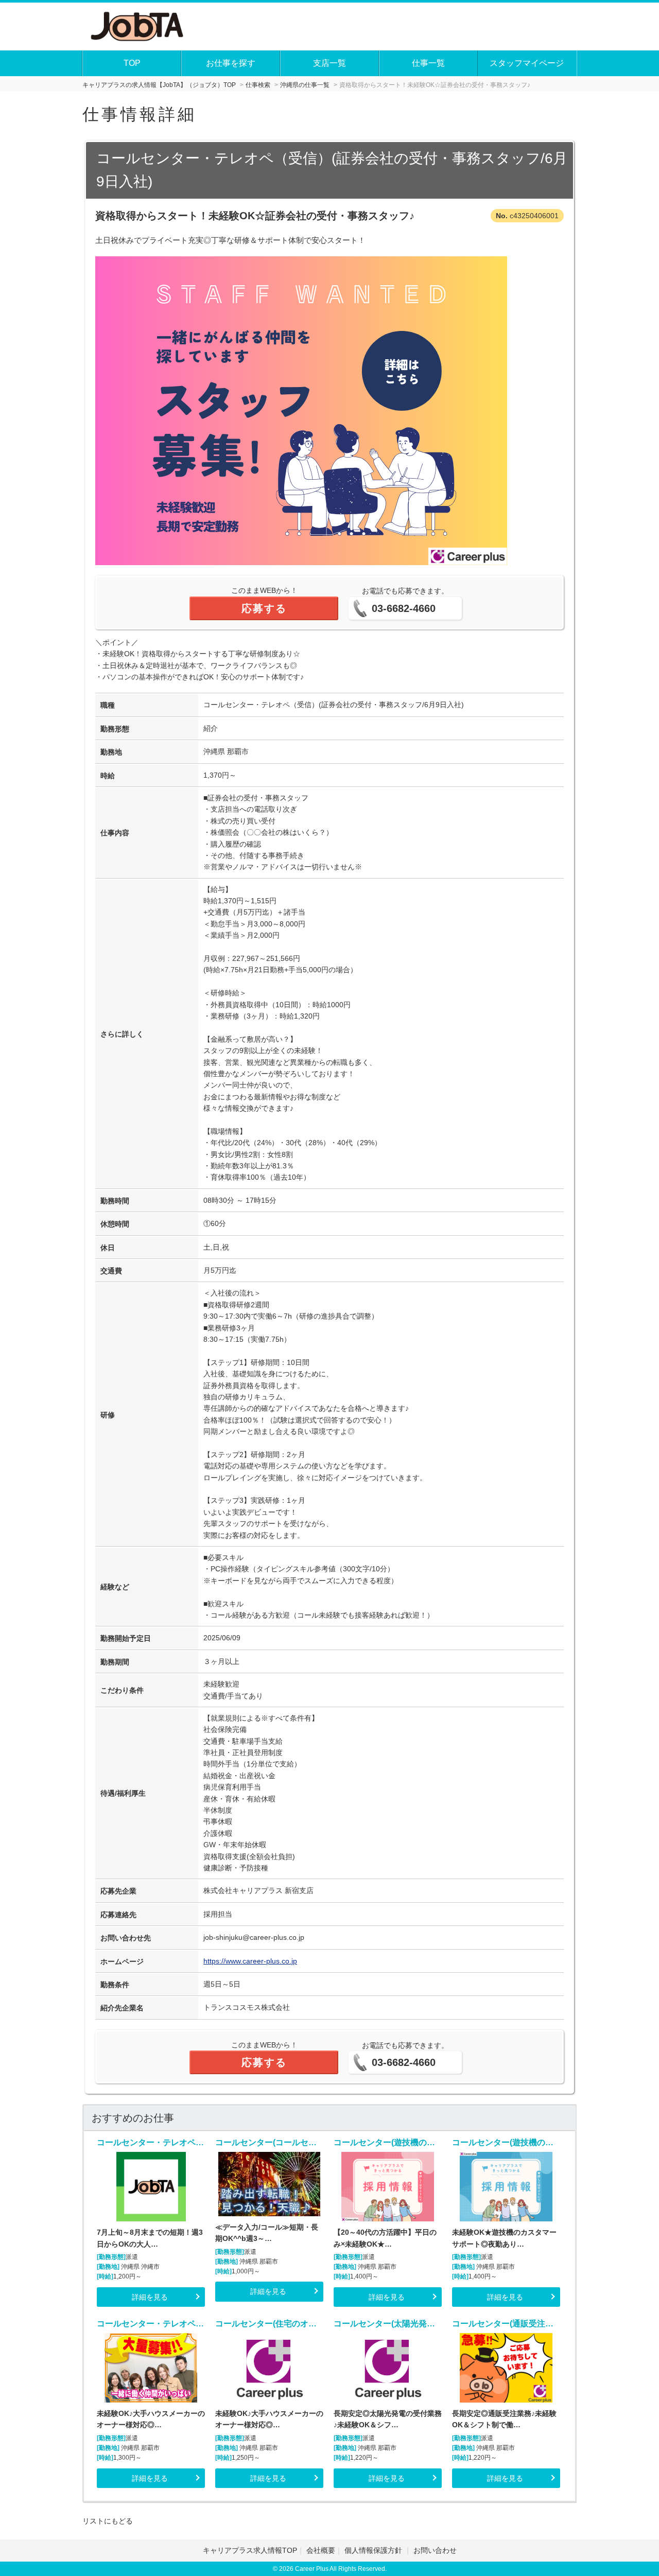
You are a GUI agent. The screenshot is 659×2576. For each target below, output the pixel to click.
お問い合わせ (435, 2550)
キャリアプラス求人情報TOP (250, 2550)
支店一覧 (329, 63)
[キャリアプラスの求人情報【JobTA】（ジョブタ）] (138, 25)
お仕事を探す (231, 63)
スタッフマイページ (527, 63)
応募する (264, 608)
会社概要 (321, 2550)
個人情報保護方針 (374, 2550)
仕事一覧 (428, 63)
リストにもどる (108, 2521)
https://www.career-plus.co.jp (250, 1961)
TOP (132, 63)
